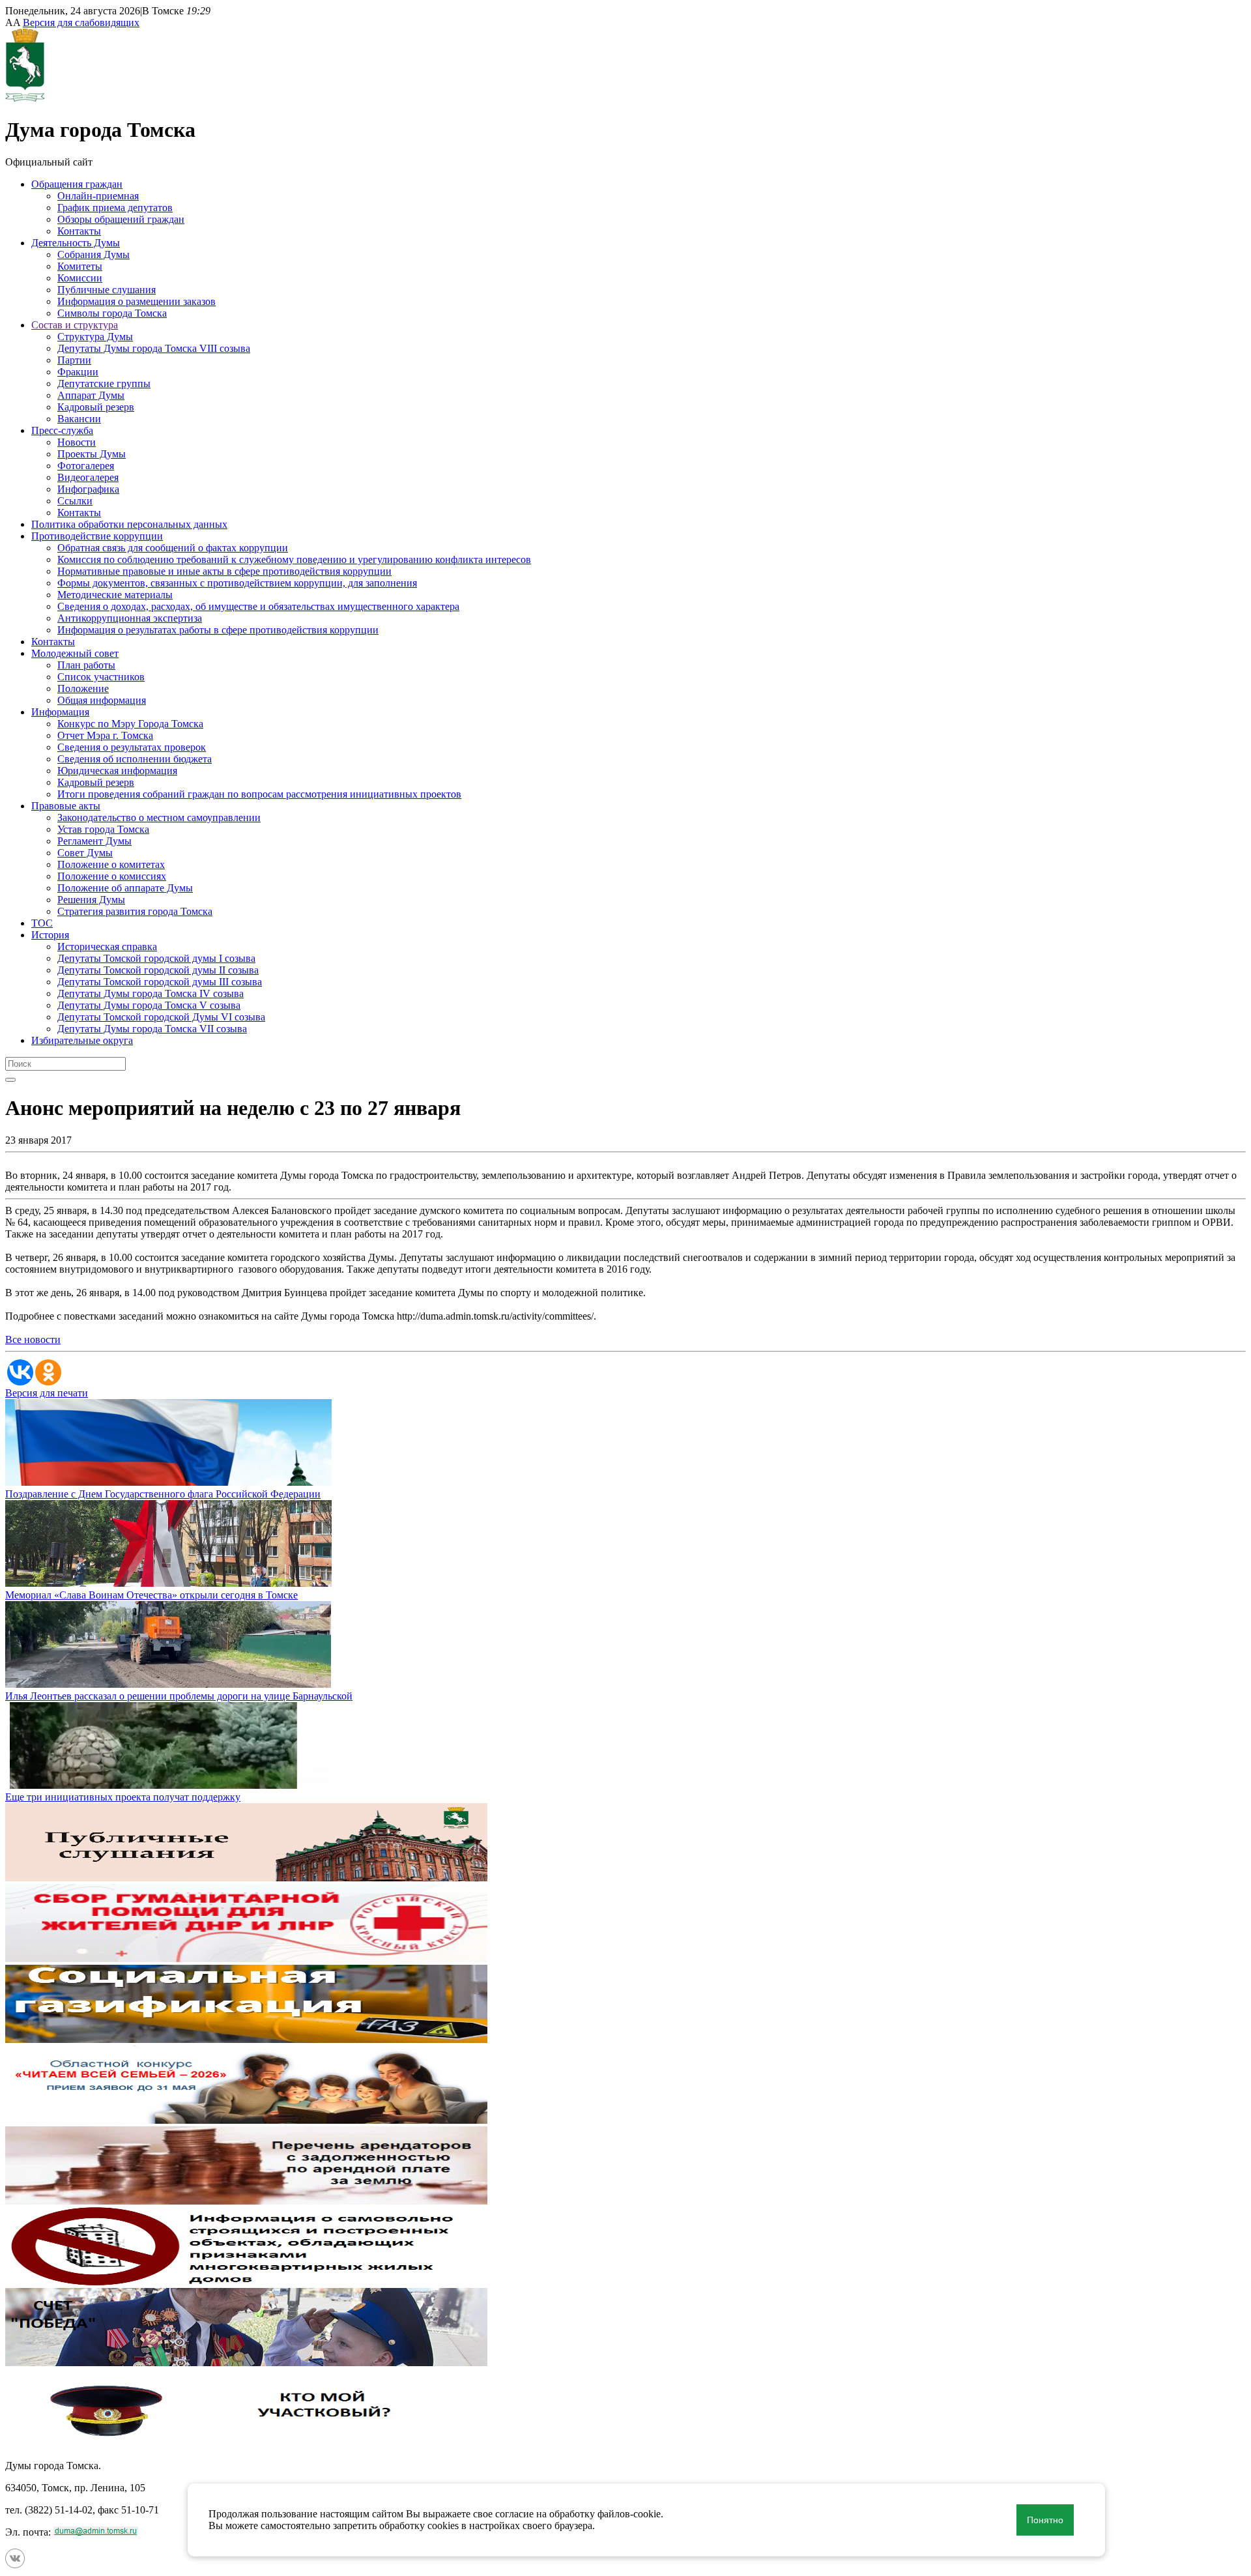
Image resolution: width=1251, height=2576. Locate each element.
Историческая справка (107, 947)
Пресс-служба (62, 430)
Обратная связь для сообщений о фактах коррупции (173, 548)
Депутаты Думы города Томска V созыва (149, 1005)
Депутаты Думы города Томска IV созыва (151, 993)
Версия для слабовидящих (81, 22)
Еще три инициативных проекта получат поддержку (123, 1797)
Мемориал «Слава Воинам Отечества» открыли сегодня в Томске (151, 1595)
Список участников (101, 677)
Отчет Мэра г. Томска (105, 735)
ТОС (42, 923)
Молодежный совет (75, 653)
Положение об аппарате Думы (125, 888)
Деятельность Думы (76, 243)
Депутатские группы (104, 384)
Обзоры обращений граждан (121, 219)
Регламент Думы (94, 841)
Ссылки (75, 501)
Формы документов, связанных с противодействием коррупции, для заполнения (237, 583)
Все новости (33, 1339)
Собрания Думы (93, 254)
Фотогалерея (86, 466)
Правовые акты (66, 806)
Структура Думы (95, 337)
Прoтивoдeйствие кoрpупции (97, 536)
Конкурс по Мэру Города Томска (130, 724)
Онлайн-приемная (98, 196)
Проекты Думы (92, 454)
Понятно (1045, 2520)
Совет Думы (85, 853)
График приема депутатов (115, 208)
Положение (83, 688)
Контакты (79, 231)
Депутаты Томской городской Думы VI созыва (161, 1017)
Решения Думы (91, 900)
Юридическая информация (117, 771)
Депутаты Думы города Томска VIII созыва (154, 348)
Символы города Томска (112, 313)
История (50, 935)
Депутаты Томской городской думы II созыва (158, 970)
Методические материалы (115, 595)
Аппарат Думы (91, 395)
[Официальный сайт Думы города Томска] (25, 98)
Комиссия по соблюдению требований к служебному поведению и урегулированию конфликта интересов (294, 559)
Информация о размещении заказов (137, 301)
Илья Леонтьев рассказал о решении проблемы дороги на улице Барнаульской (179, 1696)
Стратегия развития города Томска (135, 911)
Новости (77, 442)
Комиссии (80, 278)
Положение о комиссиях (112, 876)
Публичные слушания (107, 290)
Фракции (78, 372)
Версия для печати (47, 1393)
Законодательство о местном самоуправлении (159, 818)
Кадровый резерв (96, 407)
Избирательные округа (82, 1040)
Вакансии (79, 419)
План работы (86, 665)
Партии (74, 360)
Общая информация (102, 700)
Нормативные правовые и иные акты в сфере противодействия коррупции (224, 571)
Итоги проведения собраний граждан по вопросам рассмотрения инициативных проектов (259, 794)
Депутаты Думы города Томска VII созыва (152, 1029)
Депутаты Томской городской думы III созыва (160, 982)
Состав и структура (75, 325)
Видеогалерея (88, 477)
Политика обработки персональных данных (129, 524)
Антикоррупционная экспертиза (130, 618)
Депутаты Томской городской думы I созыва (156, 958)
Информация (60, 712)
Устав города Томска (103, 829)
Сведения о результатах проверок (132, 747)
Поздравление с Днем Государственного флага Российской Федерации (163, 1494)
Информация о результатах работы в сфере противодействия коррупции (218, 630)
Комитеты (80, 266)
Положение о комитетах (111, 864)
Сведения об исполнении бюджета (135, 759)
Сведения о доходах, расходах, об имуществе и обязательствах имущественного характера (258, 606)
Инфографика (88, 489)
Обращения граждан (77, 184)
